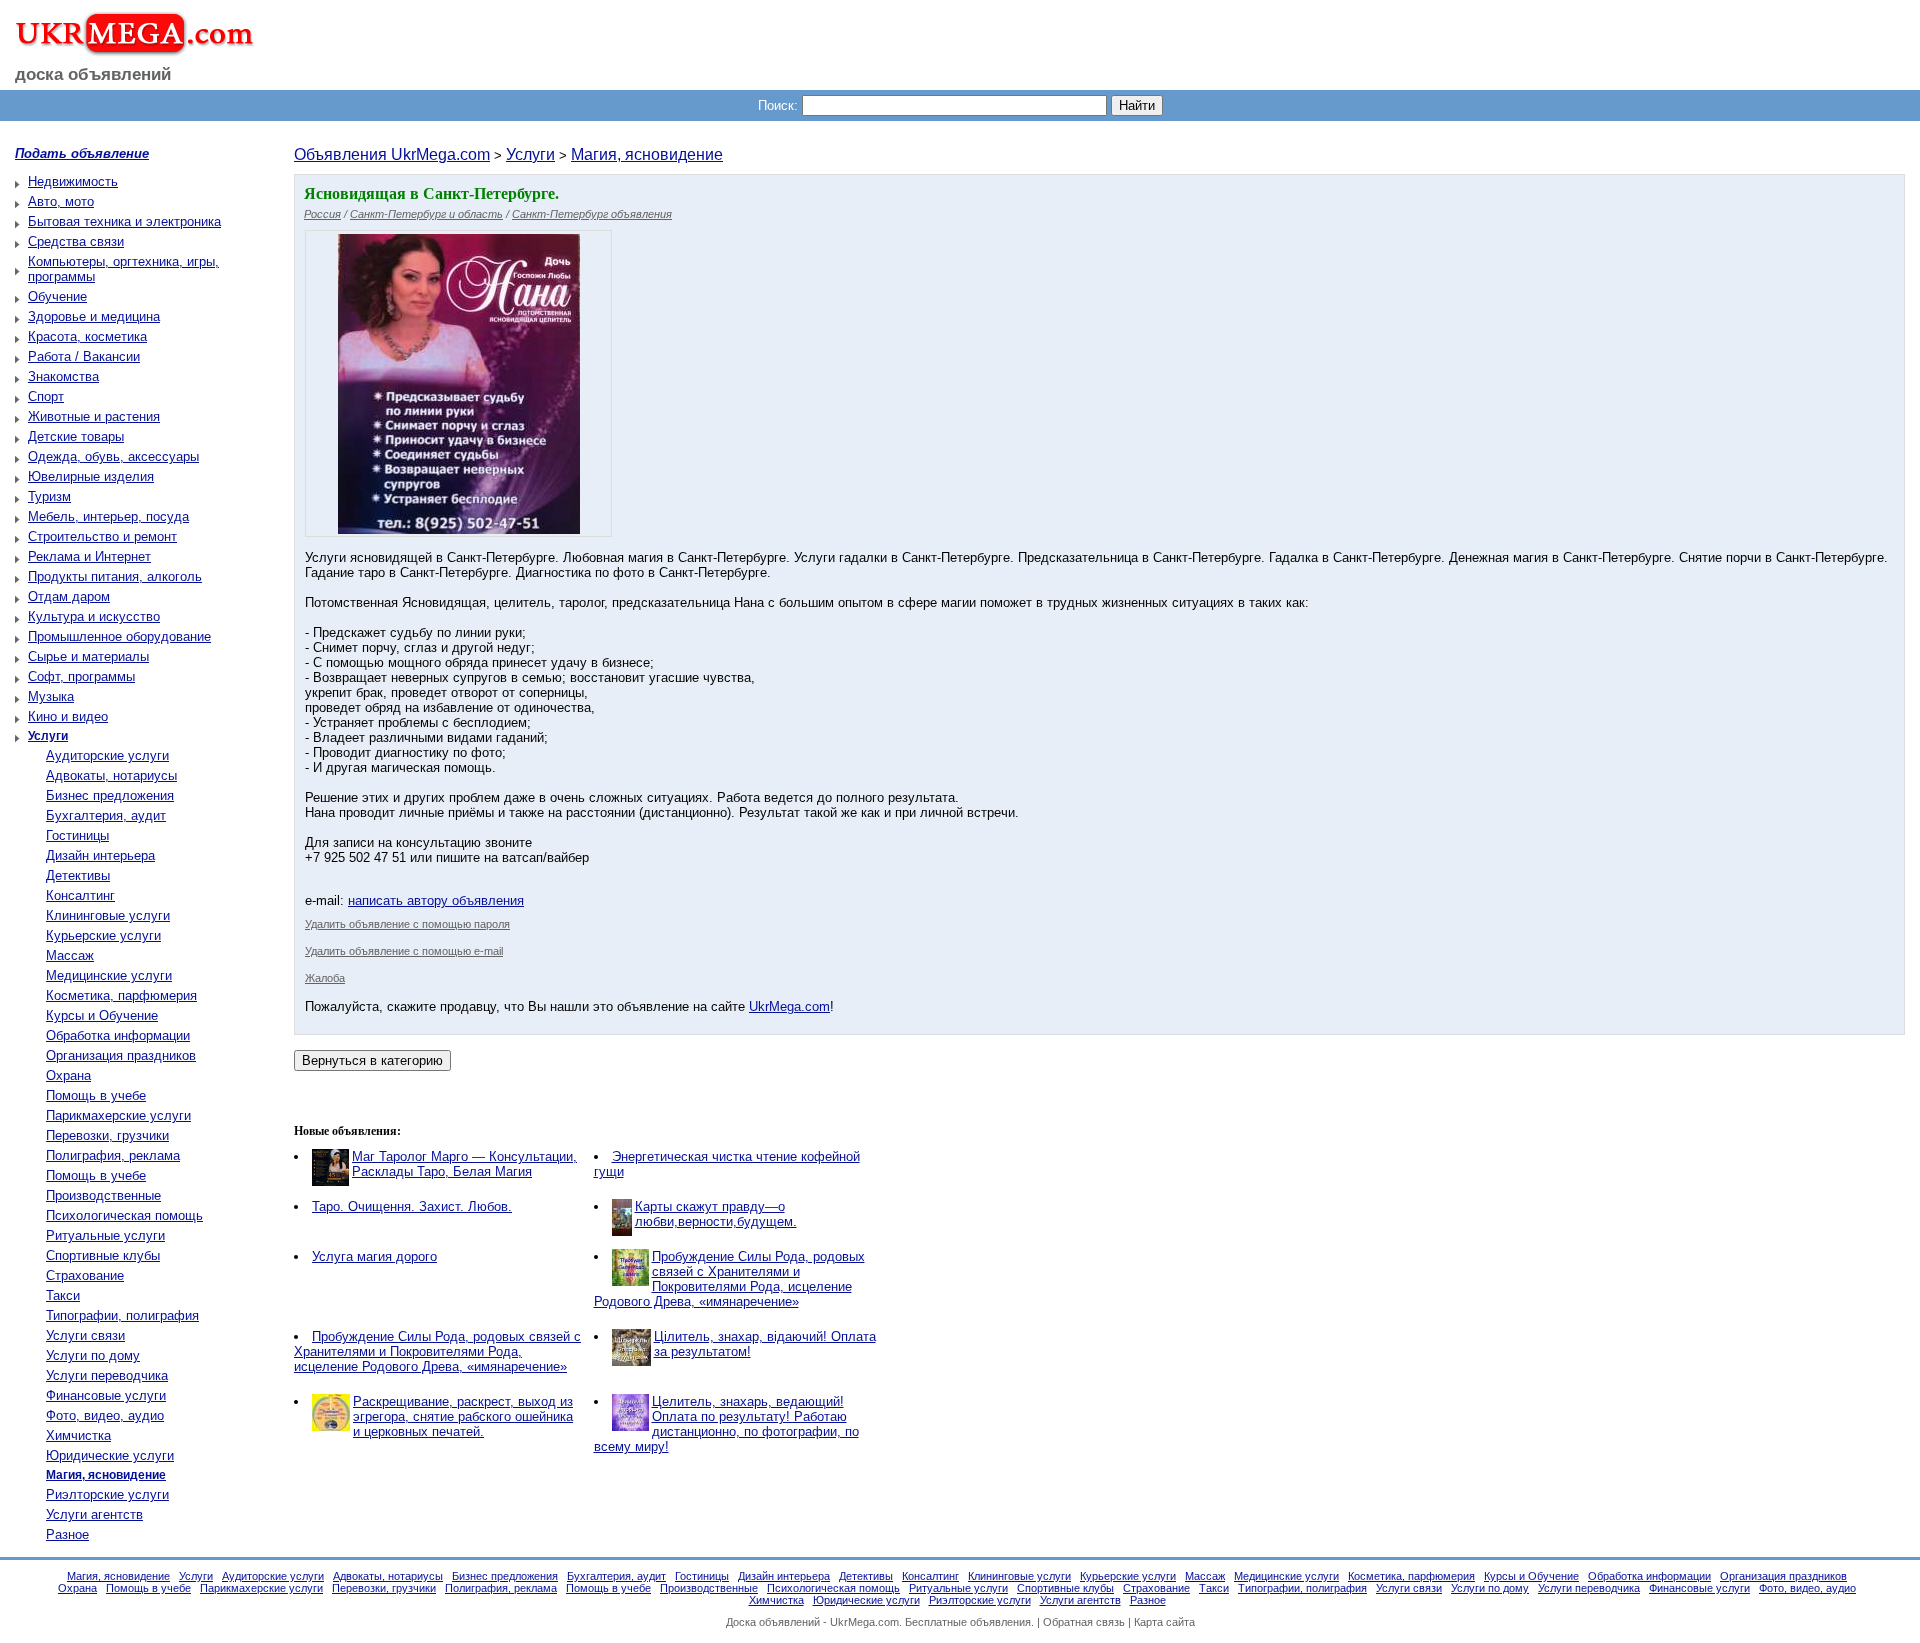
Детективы (78, 875)
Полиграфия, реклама (113, 1155)
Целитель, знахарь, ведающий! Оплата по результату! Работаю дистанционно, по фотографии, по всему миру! (726, 1424)
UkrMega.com (789, 1006)
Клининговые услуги (108, 915)
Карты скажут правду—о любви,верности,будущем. (716, 1214)
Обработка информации (118, 1035)
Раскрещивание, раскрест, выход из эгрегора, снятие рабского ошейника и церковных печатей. (463, 1416)
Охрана (68, 1075)
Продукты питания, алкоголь (115, 576)
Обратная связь (1084, 1622)
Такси (63, 1295)
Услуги (530, 154)
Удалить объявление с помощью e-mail (404, 951)
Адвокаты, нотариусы (111, 775)
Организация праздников (121, 1055)
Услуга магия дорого (374, 1256)
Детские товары (76, 436)
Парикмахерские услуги (118, 1115)
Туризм (49, 496)
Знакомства (63, 376)
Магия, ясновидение (647, 154)
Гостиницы (77, 835)
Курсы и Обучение (102, 1015)
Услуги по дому (93, 1355)
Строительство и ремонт (102, 536)
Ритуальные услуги (105, 1235)
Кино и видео (68, 716)
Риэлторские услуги (107, 1494)
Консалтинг (80, 895)
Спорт (46, 396)
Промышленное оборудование (119, 636)
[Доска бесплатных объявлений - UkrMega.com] (127, 49)
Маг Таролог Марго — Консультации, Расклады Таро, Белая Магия (464, 1164)
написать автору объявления (436, 900)
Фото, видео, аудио (105, 1415)
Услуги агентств (94, 1514)
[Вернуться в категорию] (372, 1060)
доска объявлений (93, 74)
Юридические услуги (110, 1455)
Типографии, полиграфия (122, 1315)
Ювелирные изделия (91, 476)
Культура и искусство (94, 616)
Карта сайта (1164, 1622)
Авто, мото (61, 201)
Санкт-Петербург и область (426, 214)
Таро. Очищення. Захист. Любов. (412, 1206)
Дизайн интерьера (100, 855)
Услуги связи (85, 1335)
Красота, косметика (87, 336)
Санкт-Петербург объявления (592, 214)
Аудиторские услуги (107, 755)
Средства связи (76, 241)
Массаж (70, 955)
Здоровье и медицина (94, 316)
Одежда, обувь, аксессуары (113, 456)
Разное (67, 1534)
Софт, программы (81, 676)
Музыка (51, 696)
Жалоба (325, 978)
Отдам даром (69, 596)
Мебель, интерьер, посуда (108, 516)
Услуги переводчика (107, 1375)
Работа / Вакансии (84, 356)
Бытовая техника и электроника (124, 221)
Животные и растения (94, 416)
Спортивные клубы (103, 1255)
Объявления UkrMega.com (392, 154)
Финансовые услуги (106, 1395)
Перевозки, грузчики (107, 1135)
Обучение (57, 296)
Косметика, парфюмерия (121, 995)
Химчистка (78, 1435)
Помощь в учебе (96, 1095)
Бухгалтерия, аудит (106, 815)
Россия (322, 214)
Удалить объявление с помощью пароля (407, 924)
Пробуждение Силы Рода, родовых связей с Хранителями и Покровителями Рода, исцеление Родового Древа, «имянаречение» (729, 1279)
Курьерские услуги (103, 935)
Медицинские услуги (109, 975)
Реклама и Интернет (89, 556)
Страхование (85, 1275)
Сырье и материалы (88, 656)
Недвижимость (73, 181)
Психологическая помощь (124, 1215)
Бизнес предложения (110, 795)
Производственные (103, 1195)
